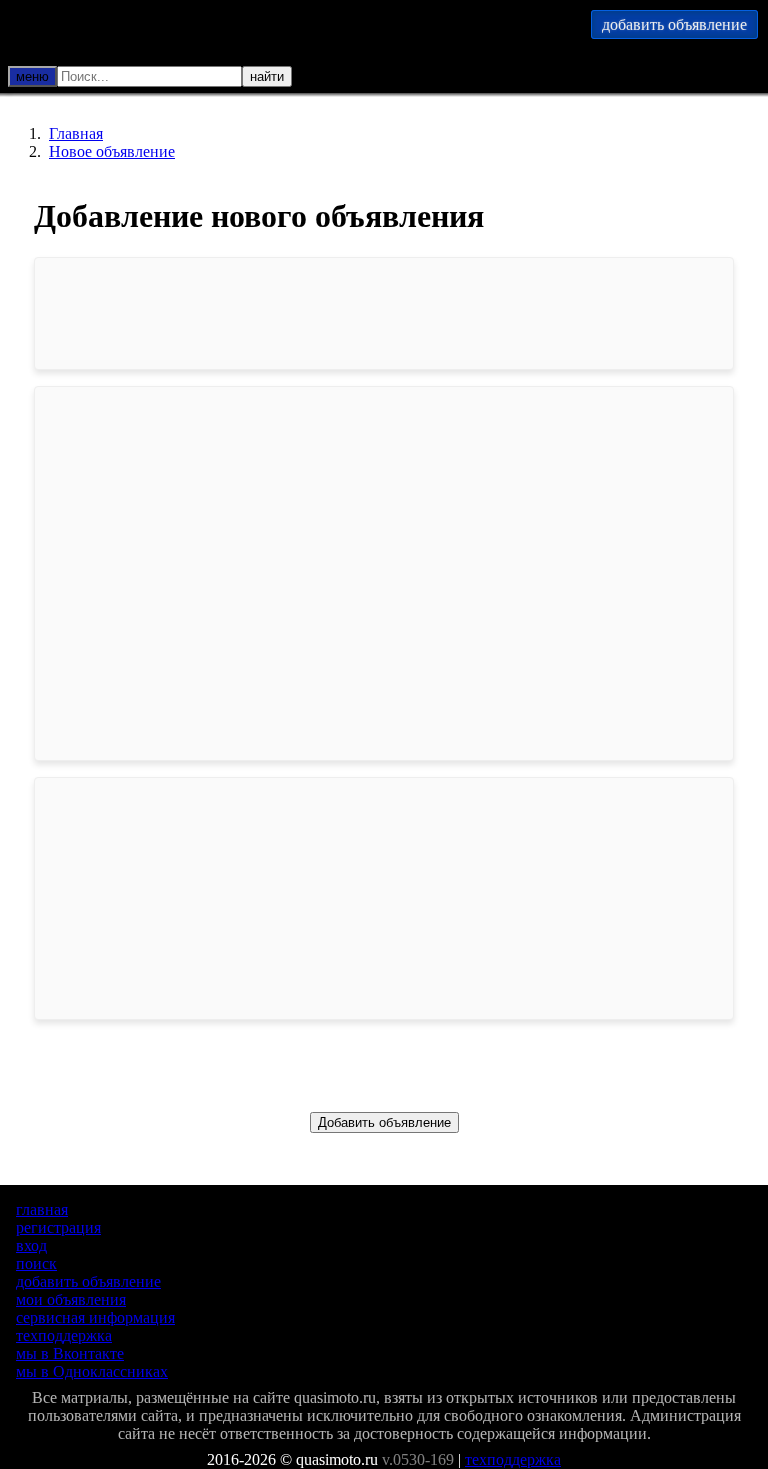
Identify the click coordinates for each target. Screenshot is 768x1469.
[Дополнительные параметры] (190, 82)
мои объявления (71, 1299)
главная (42, 1209)
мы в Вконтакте (70, 1353)
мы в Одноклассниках (92, 1371)
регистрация (58, 1227)
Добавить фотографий (384, 737)
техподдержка (64, 1335)
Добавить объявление (384, 1122)
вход (31, 1245)
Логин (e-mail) (129, 874)
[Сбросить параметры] (218, 82)
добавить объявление (88, 1281)
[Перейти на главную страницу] (230, 30)
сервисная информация (95, 1317)
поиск (36, 1263)
